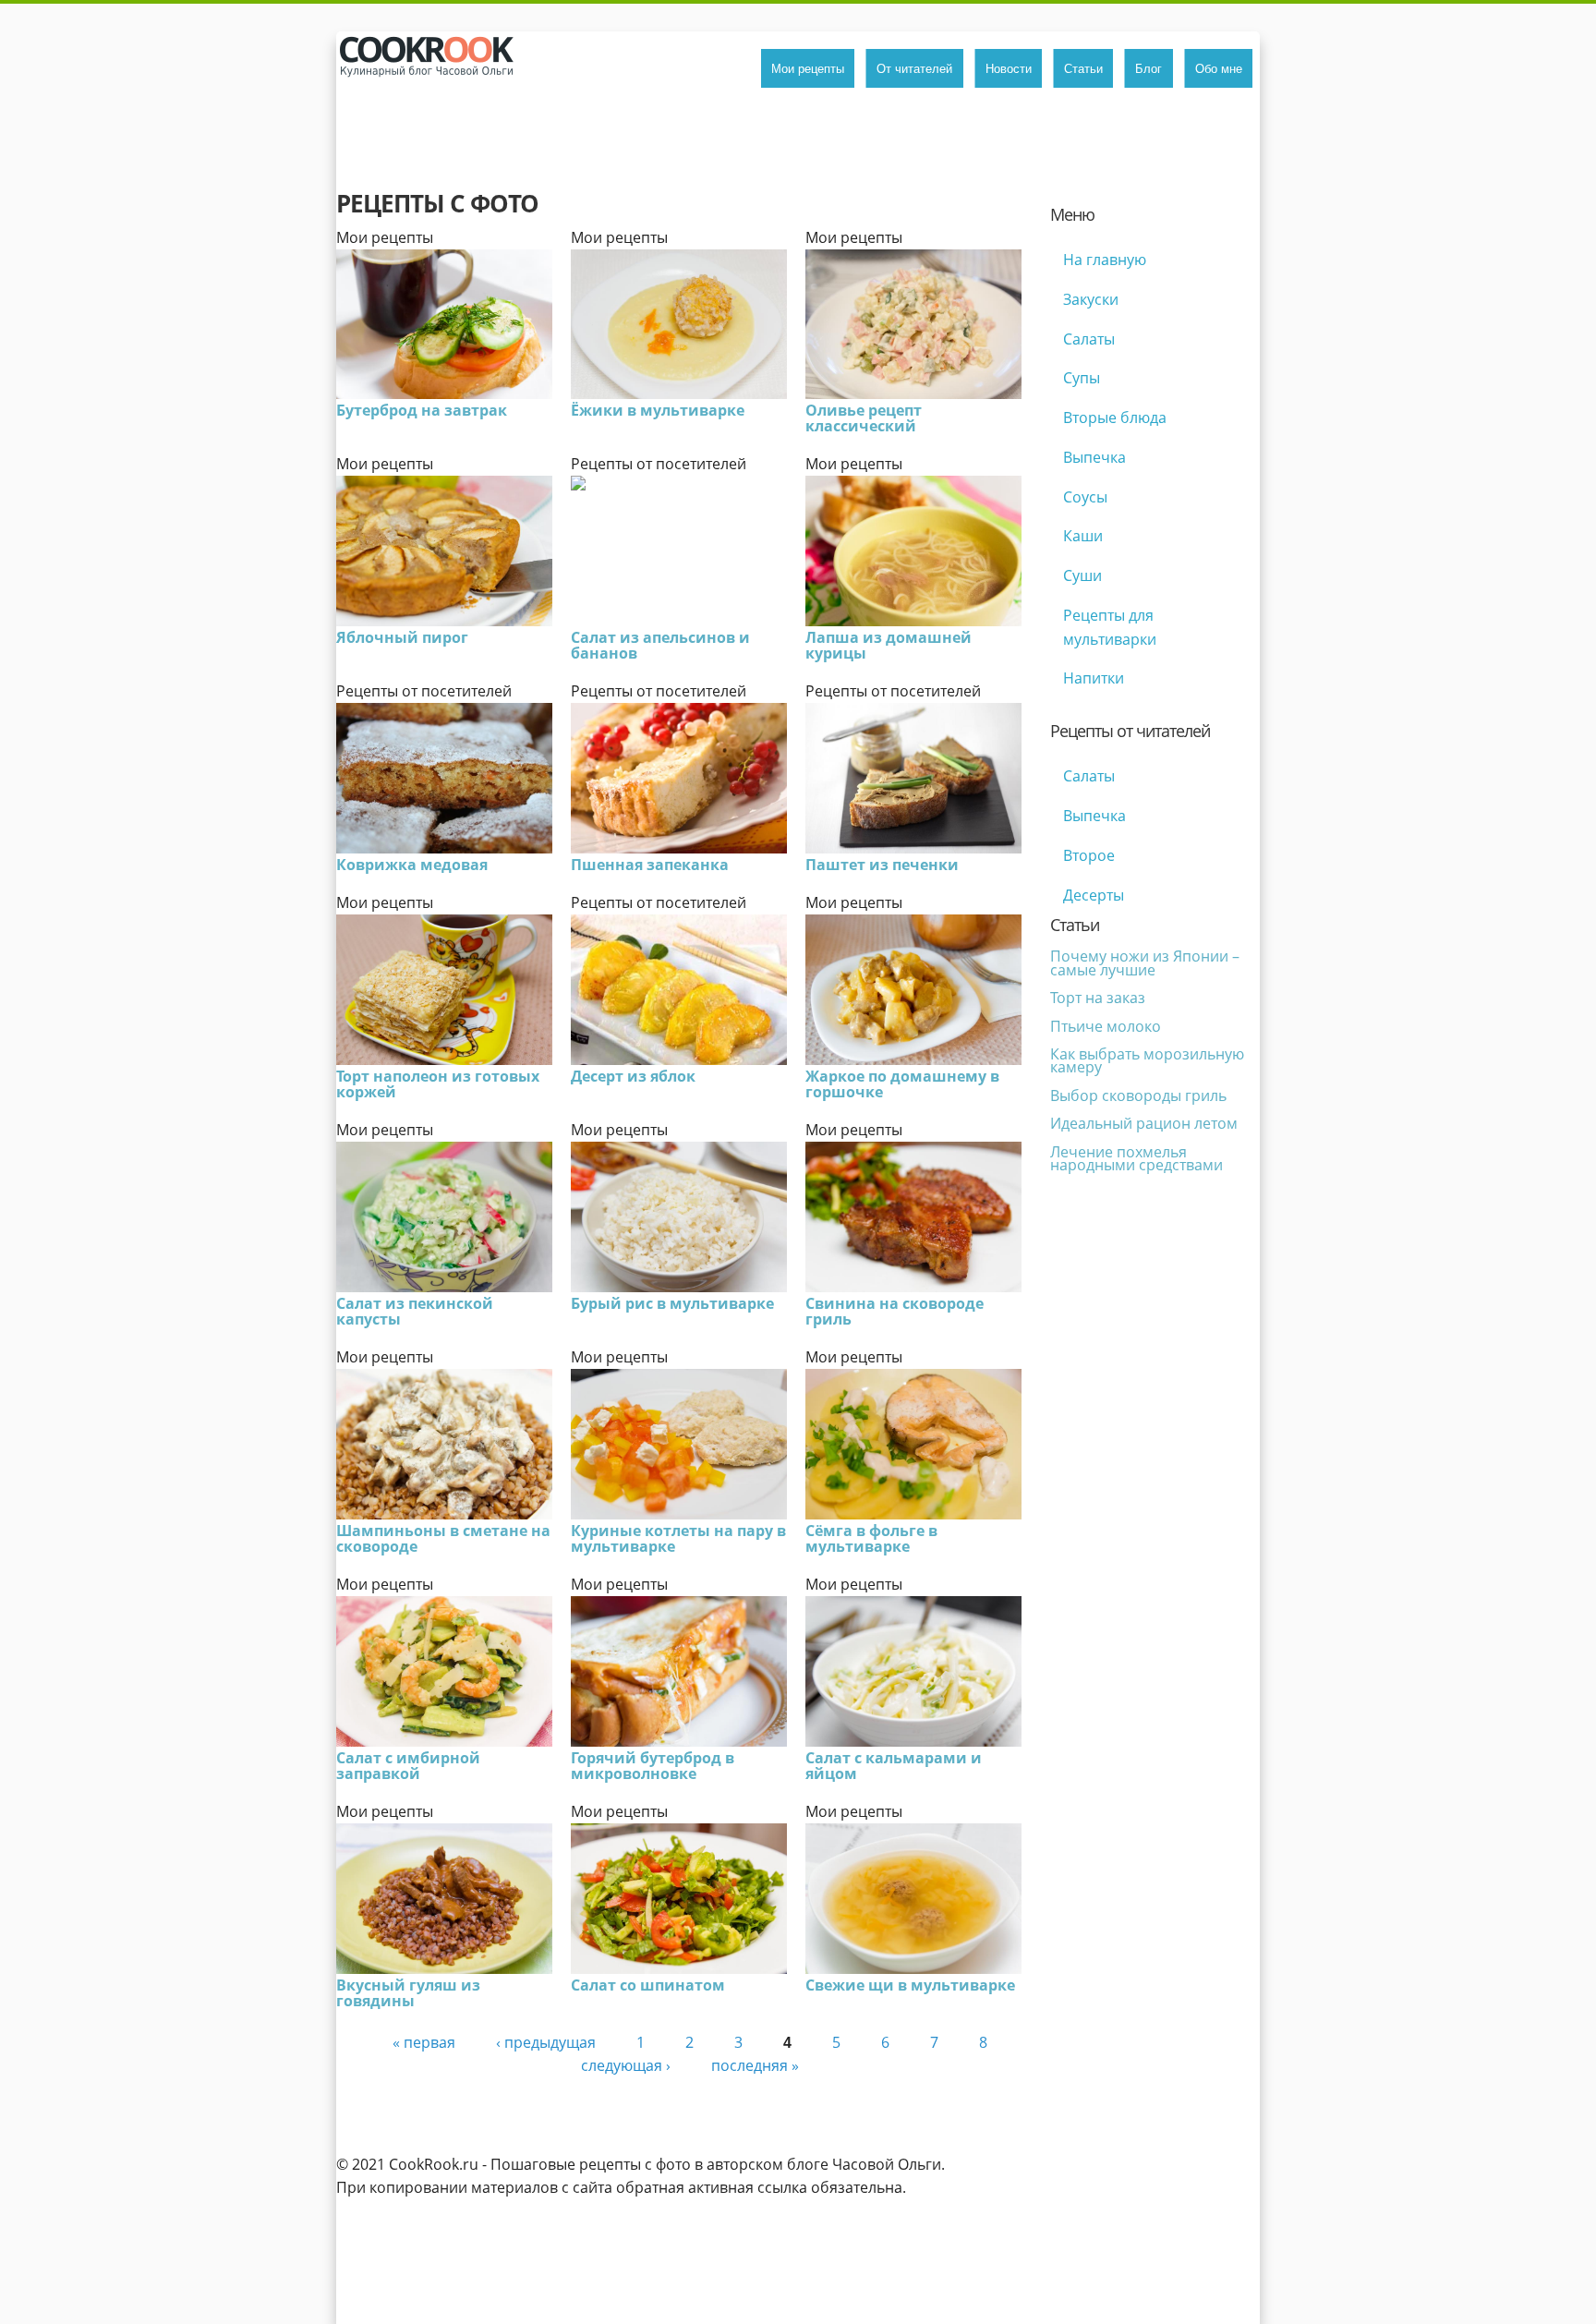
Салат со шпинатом (648, 1985)
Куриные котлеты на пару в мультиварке (678, 1538)
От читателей (914, 68)
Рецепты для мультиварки (1110, 627)
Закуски (1091, 299)
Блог (1149, 68)
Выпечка (1094, 457)
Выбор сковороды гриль (1138, 1095)
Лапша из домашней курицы (889, 645)
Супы (1082, 378)
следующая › (626, 2065)
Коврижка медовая (412, 865)
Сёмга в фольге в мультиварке (871, 1538)
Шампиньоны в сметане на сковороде (443, 1538)
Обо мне (1219, 68)
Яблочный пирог (402, 637)
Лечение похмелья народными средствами (1137, 1158)
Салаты (1089, 339)
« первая (424, 2042)
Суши (1082, 575)
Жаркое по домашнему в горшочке (902, 1084)
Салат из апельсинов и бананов (660, 645)
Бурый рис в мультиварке (672, 1303)
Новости (1009, 68)
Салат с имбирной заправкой (408, 1766)
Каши (1083, 536)
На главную (1105, 260)
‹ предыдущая (546, 2042)
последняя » (755, 2065)
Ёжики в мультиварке (658, 410)
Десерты (1094, 895)
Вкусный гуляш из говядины (408, 1993)
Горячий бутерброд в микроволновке (653, 1766)
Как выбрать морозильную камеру (1147, 1060)
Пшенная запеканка (650, 865)
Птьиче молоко (1106, 1026)
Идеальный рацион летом (1144, 1123)
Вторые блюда (1115, 418)
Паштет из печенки (882, 865)
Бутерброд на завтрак (422, 410)
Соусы (1085, 497)
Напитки (1094, 678)
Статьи (1083, 68)
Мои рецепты (808, 68)
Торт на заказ (1098, 998)
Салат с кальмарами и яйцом (894, 1766)
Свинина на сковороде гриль (895, 1311)
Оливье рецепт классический (864, 418)
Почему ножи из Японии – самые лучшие (1145, 962)
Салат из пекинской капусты (415, 1311)
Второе (1089, 855)
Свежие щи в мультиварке (910, 1985)
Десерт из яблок (633, 1076)
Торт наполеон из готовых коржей (438, 1084)
